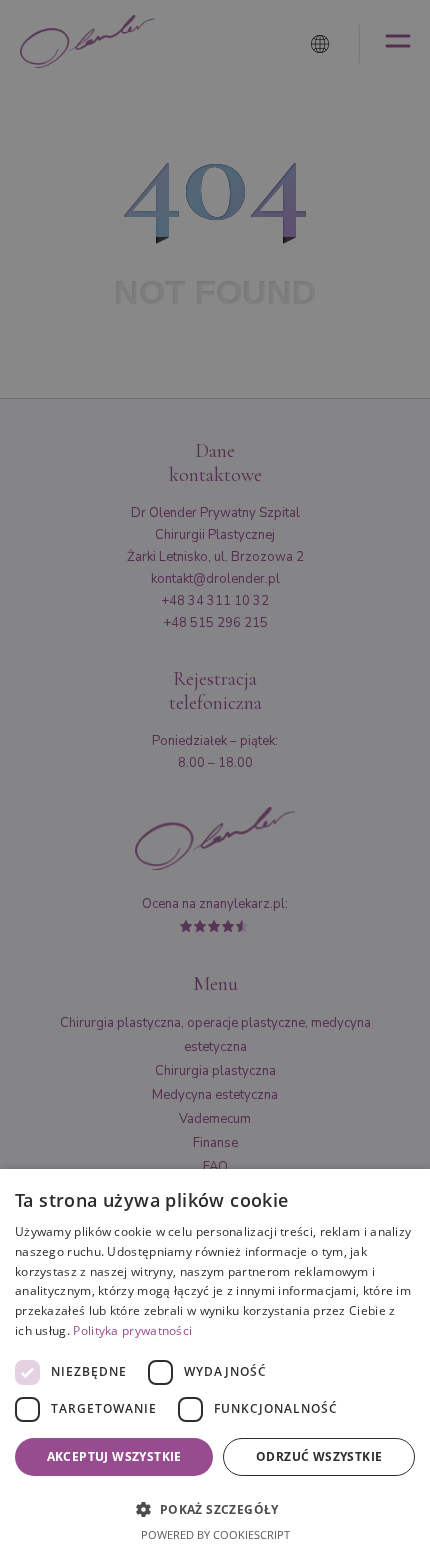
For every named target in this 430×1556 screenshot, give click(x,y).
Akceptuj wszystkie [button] (114, 1456)
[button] (215, 1508)
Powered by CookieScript (215, 1534)
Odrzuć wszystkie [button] (319, 1456)
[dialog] (215, 1362)
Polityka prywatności (132, 1330)
